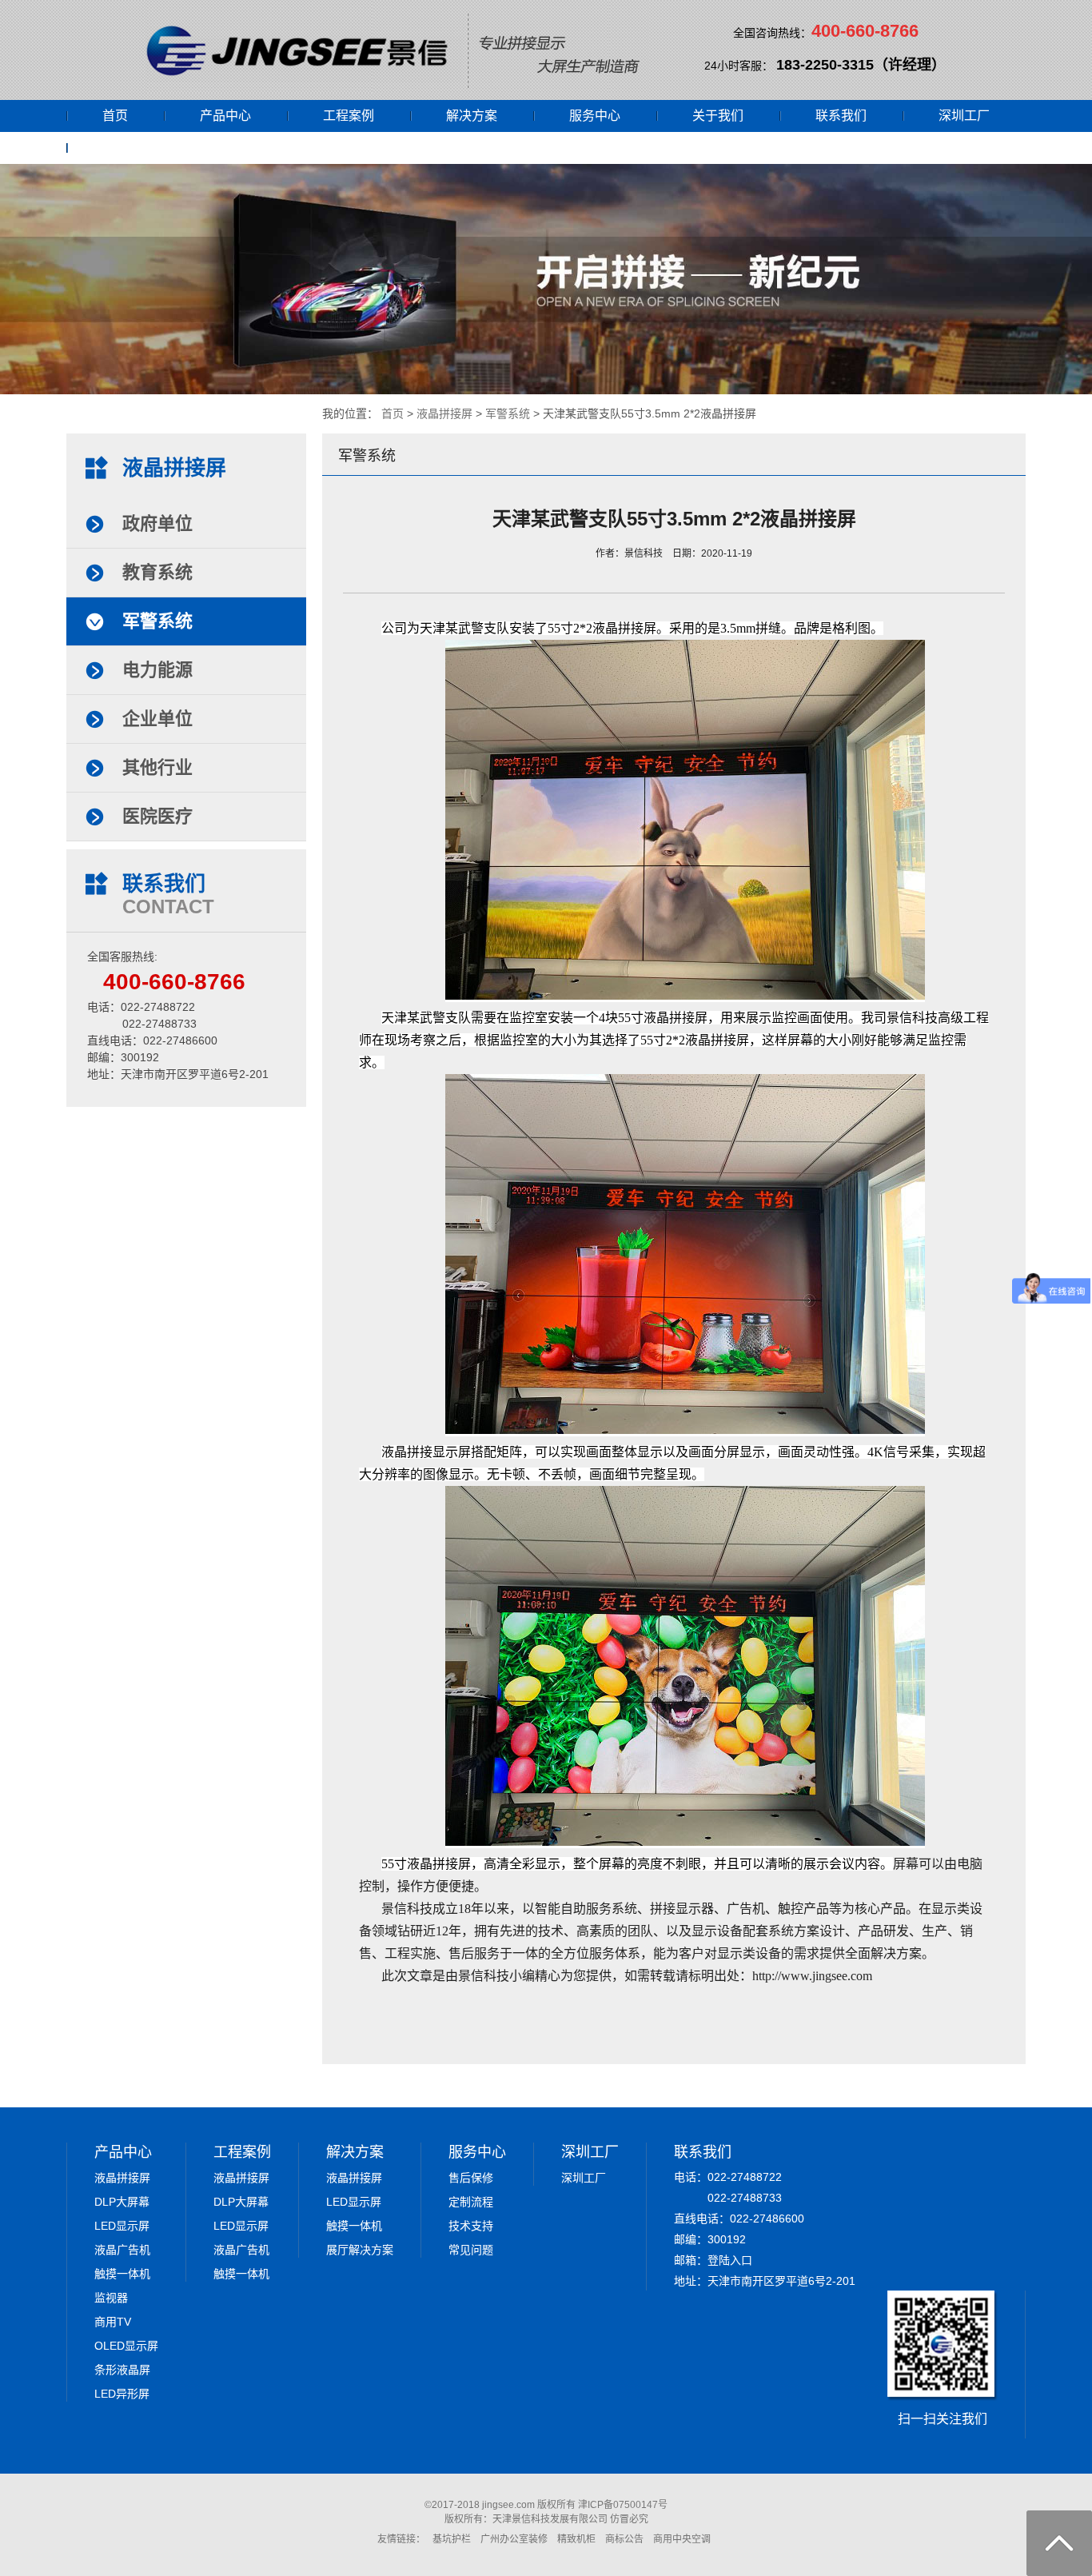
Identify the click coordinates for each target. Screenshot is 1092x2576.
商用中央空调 (682, 2539)
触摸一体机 (122, 2274)
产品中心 (225, 116)
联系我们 (841, 116)
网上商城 (128, 148)
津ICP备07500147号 (623, 2505)
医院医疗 (157, 816)
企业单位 (157, 719)
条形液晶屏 (122, 2370)
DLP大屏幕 (122, 2202)
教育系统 (157, 572)
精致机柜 (576, 2539)
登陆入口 (730, 2260)
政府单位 (157, 523)
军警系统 (508, 413)
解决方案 (472, 116)
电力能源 (157, 670)
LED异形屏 (122, 2394)
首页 (115, 116)
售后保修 (471, 2178)
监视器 (111, 2298)
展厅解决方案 (360, 2250)
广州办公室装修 (514, 2539)
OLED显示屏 (126, 2346)
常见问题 (471, 2250)
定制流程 (471, 2202)
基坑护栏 (452, 2539)
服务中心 (595, 116)
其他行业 (157, 767)
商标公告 (624, 2539)
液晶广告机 (122, 2250)
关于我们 (718, 116)
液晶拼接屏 (444, 413)
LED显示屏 (122, 2226)
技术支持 (471, 2226)
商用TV (113, 2322)
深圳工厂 (964, 116)
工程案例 (349, 116)
